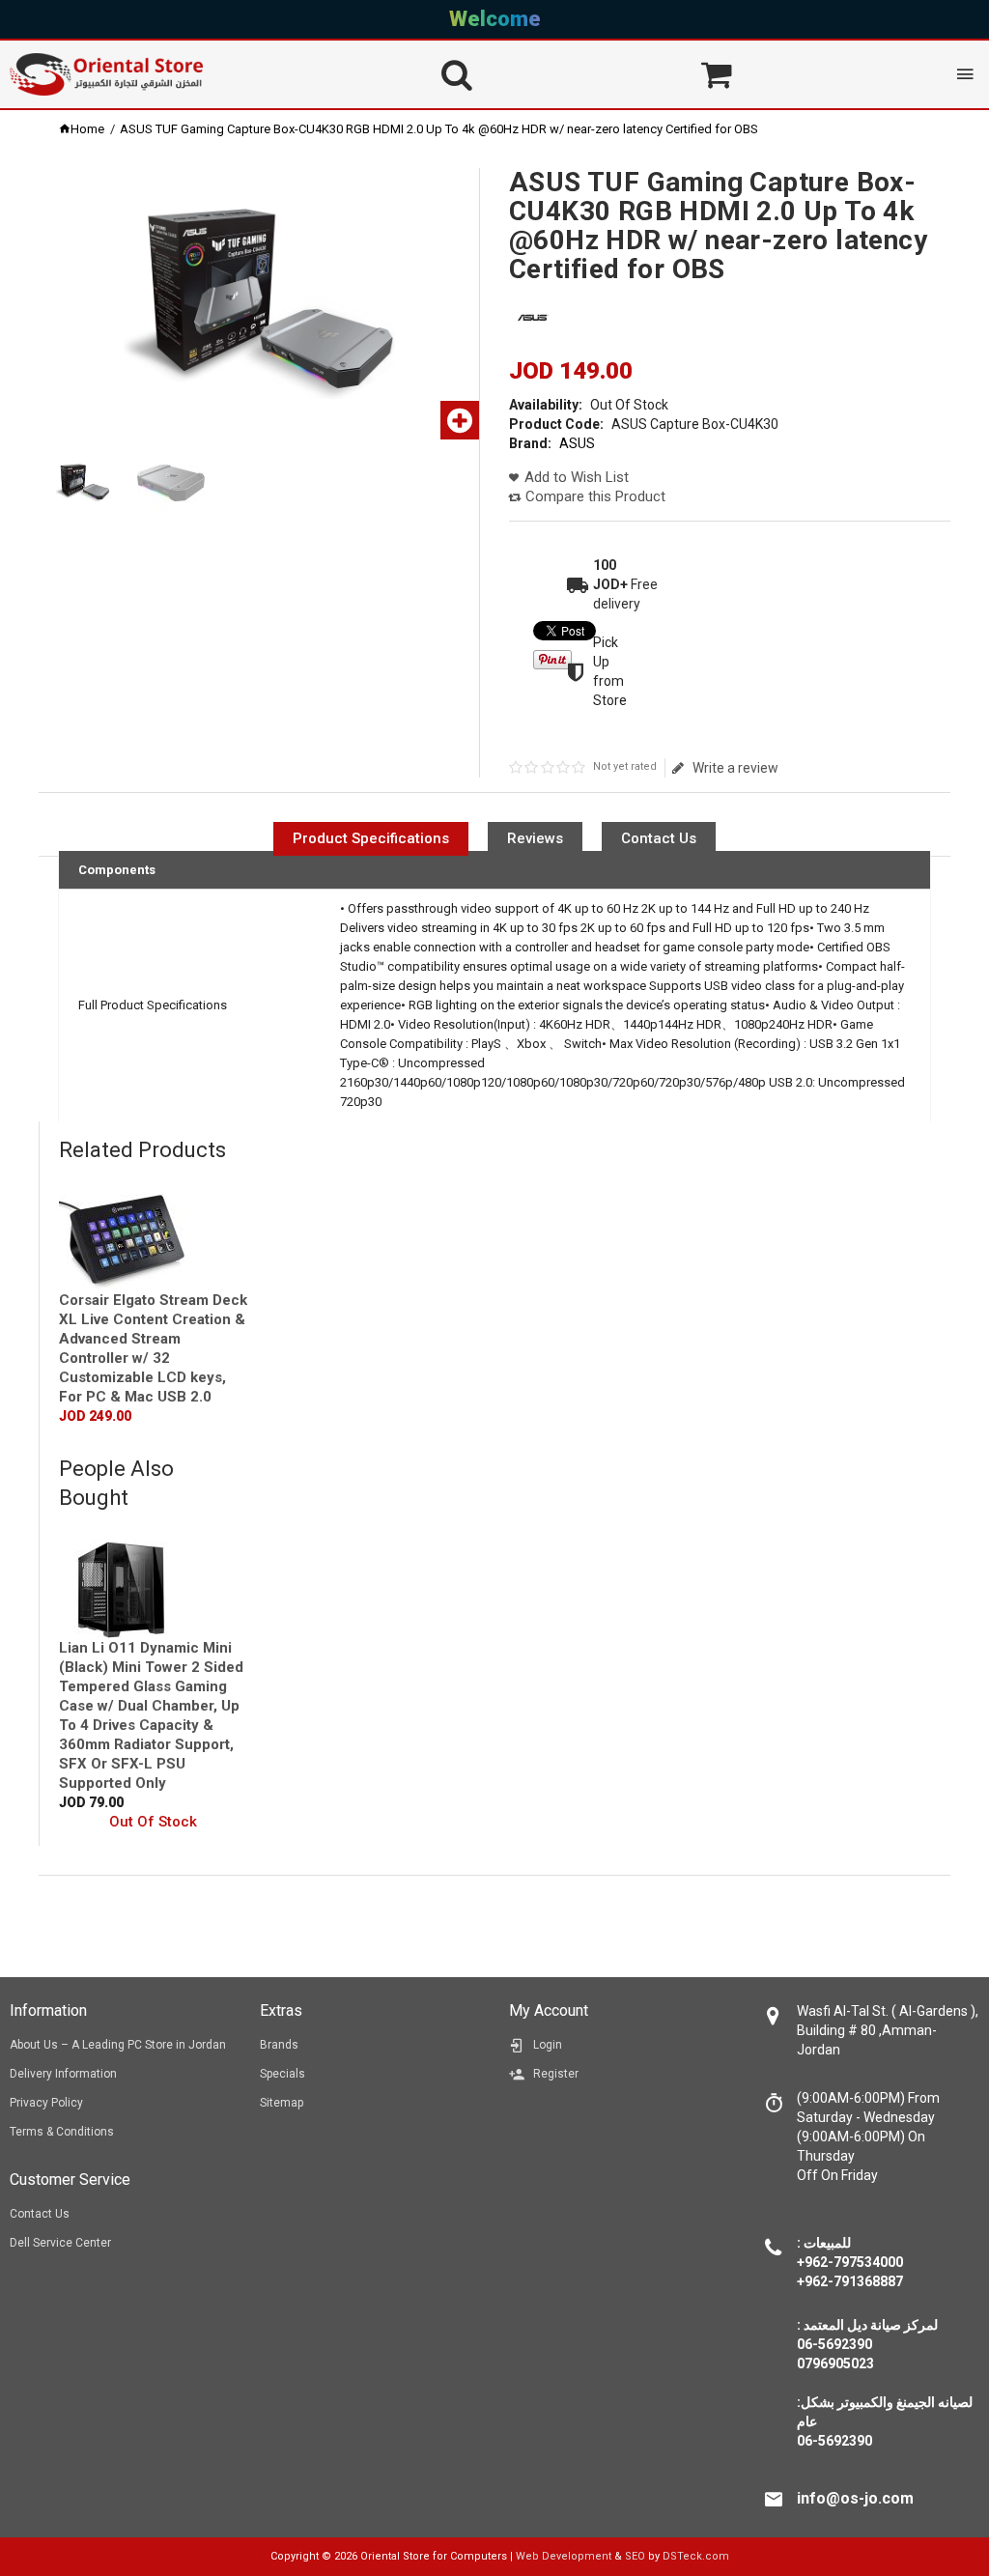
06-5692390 (834, 2441)
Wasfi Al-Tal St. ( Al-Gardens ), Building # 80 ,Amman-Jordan (888, 2030)
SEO (635, 2556)
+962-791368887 (850, 2281)
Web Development (564, 2556)
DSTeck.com (696, 2556)
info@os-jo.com (855, 2498)
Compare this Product (595, 496)
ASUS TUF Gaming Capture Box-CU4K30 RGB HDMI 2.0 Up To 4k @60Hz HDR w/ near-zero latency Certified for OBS (439, 129)
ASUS (577, 443)
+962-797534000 (850, 2262)
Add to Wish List (577, 477)
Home (87, 129)
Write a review (735, 768)
